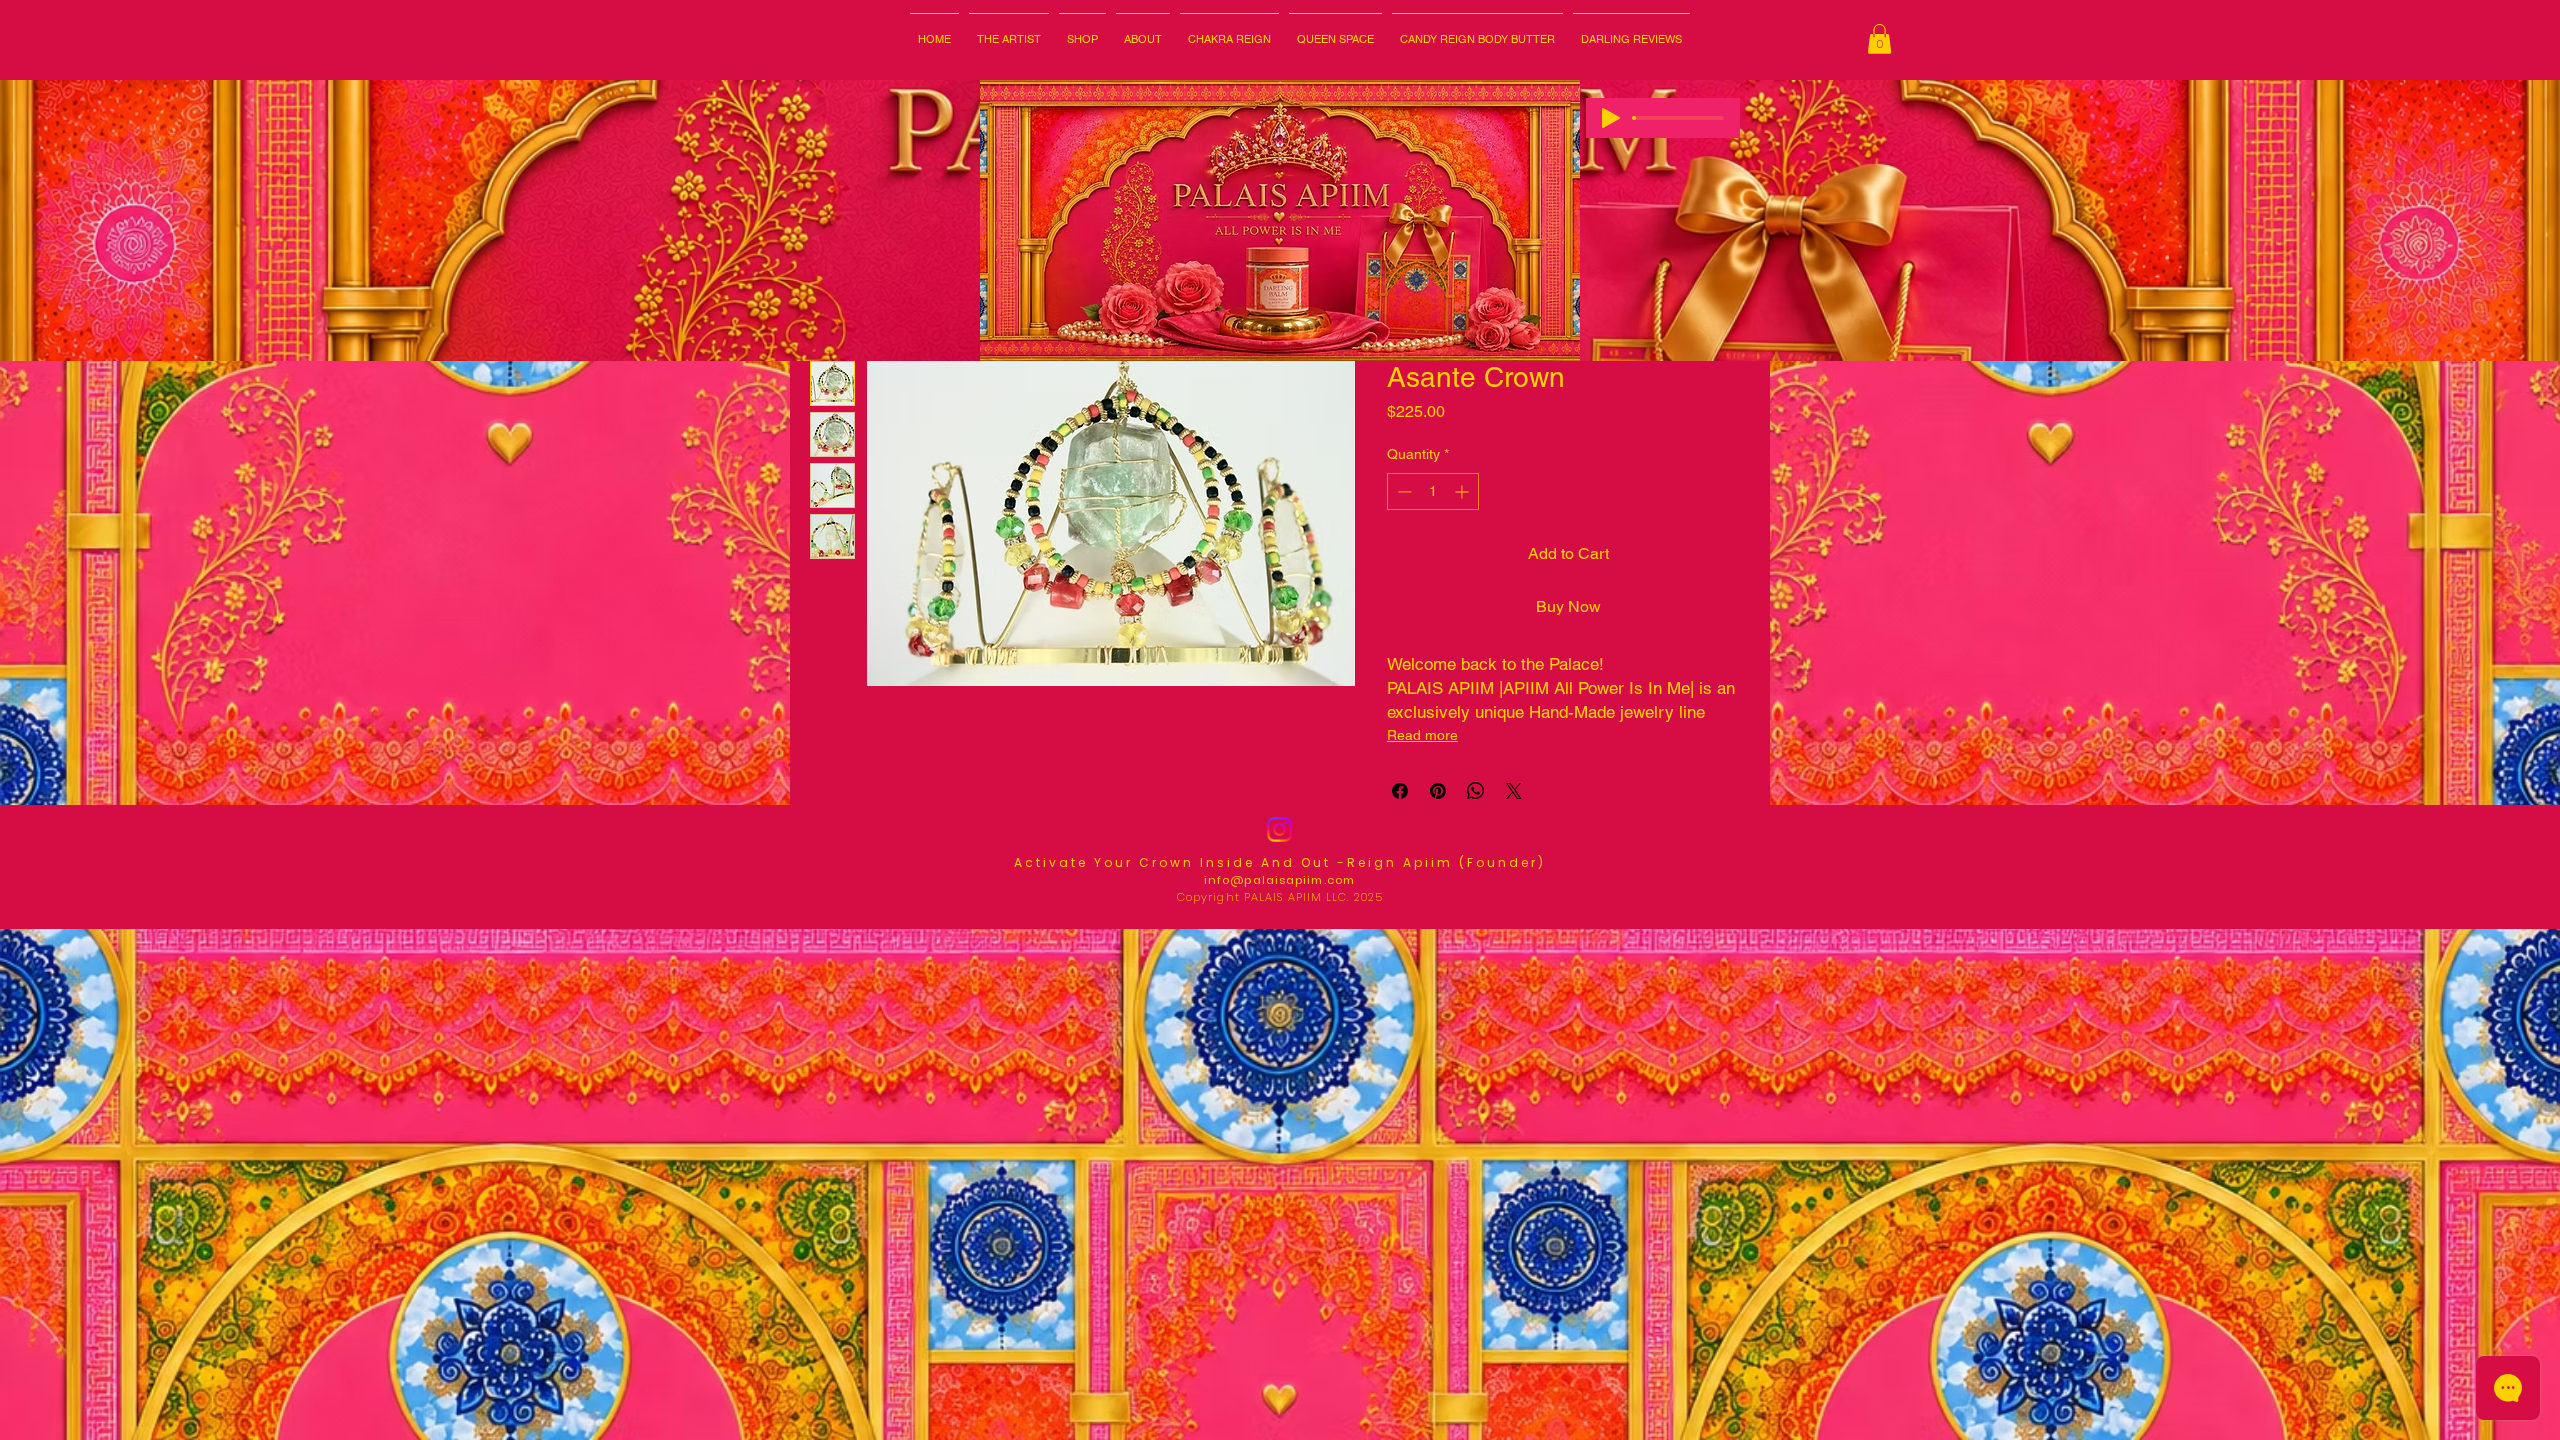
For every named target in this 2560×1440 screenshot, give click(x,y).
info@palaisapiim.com (1279, 880)
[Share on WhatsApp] (1476, 791)
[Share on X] (1514, 791)
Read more (1422, 735)
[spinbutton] (1433, 491)
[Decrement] (1402, 491)
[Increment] (1463, 491)
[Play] (1611, 118)
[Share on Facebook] (1400, 791)
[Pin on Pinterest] (1438, 791)
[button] (1143, 30)
